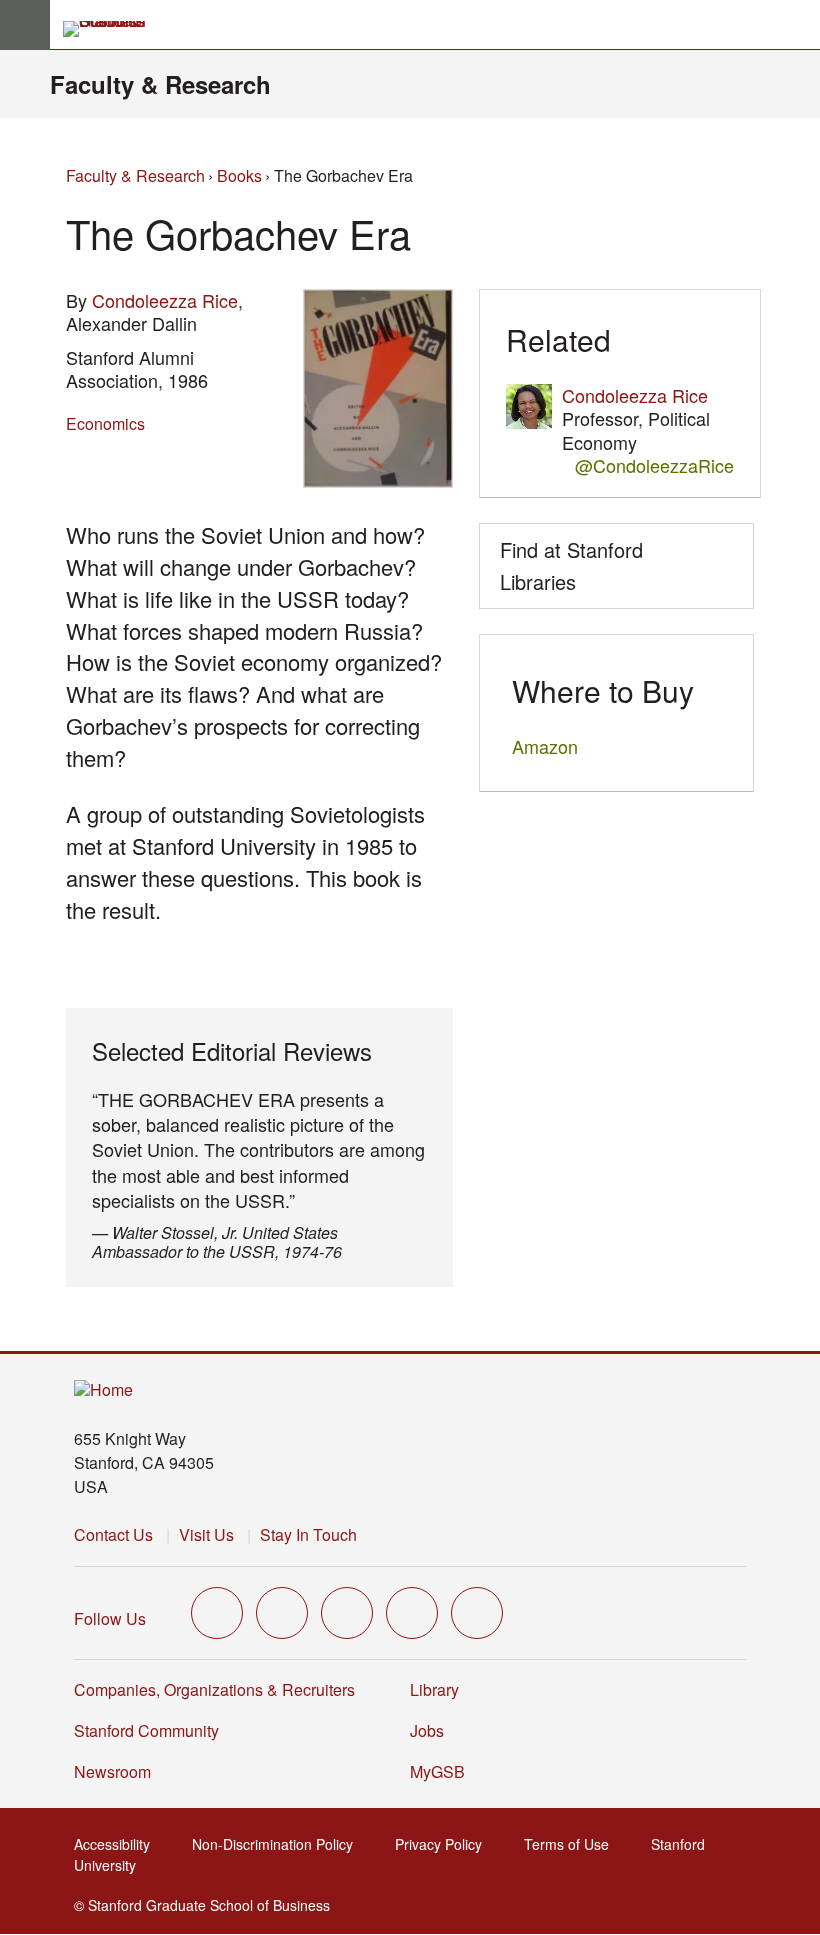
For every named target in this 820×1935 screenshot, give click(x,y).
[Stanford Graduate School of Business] (113, 29)
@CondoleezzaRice (654, 465)
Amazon (545, 746)
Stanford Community (146, 1730)
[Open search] (797, 25)
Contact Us (113, 1534)
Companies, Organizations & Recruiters (214, 1689)
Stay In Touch (308, 1534)
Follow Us (110, 1618)
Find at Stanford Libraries (571, 565)
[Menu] (25, 25)
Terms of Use (572, 1844)
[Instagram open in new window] (347, 1613)
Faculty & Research (160, 84)
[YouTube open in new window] (412, 1613)
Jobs (427, 1730)
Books (239, 175)
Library (434, 1689)
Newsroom (112, 1771)
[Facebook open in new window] (282, 1613)
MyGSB (443, 1771)
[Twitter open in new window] (217, 1613)
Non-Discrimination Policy (278, 1844)
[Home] (103, 1390)
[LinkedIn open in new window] (477, 1613)
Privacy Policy (444, 1844)
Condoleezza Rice (165, 300)
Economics (105, 423)
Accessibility (118, 1844)
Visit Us (206, 1534)
